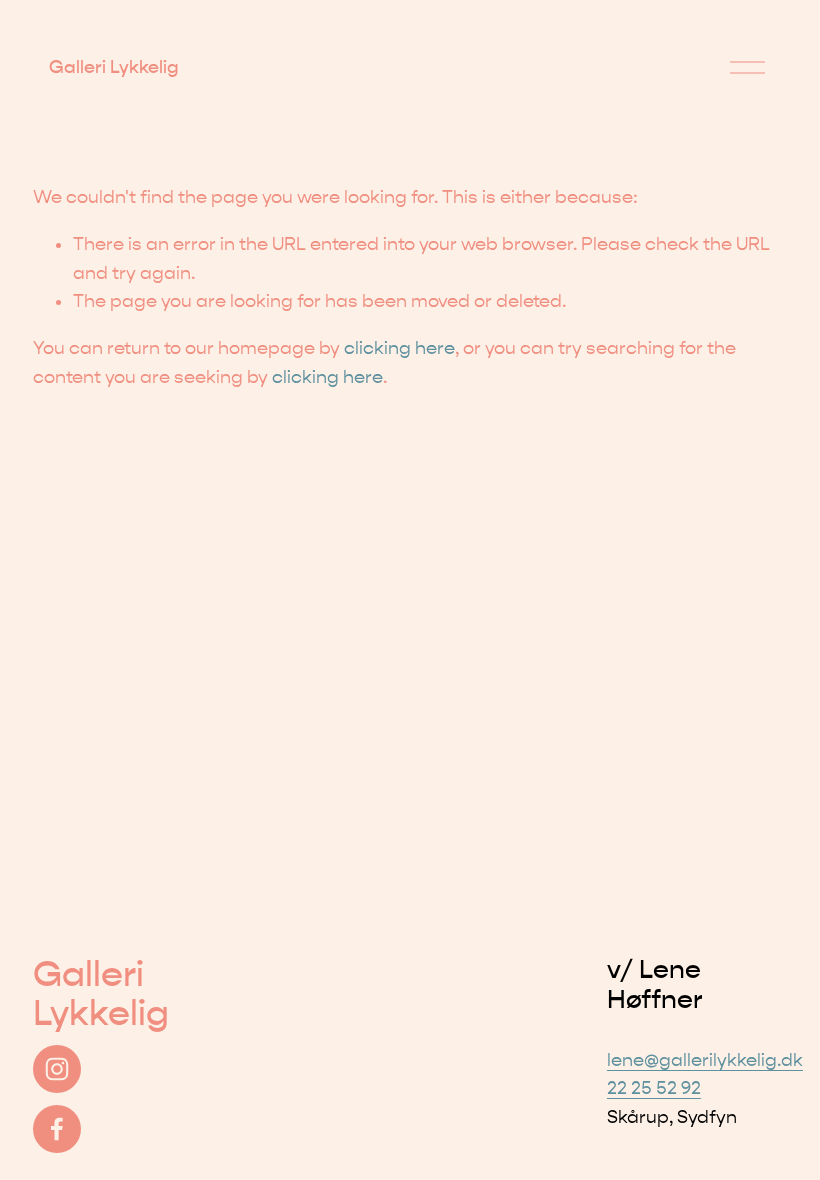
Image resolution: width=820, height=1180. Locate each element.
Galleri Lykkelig (114, 67)
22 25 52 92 (654, 1088)
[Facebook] (57, 1129)
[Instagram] (57, 1069)
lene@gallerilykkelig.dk (705, 1060)
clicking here (399, 348)
